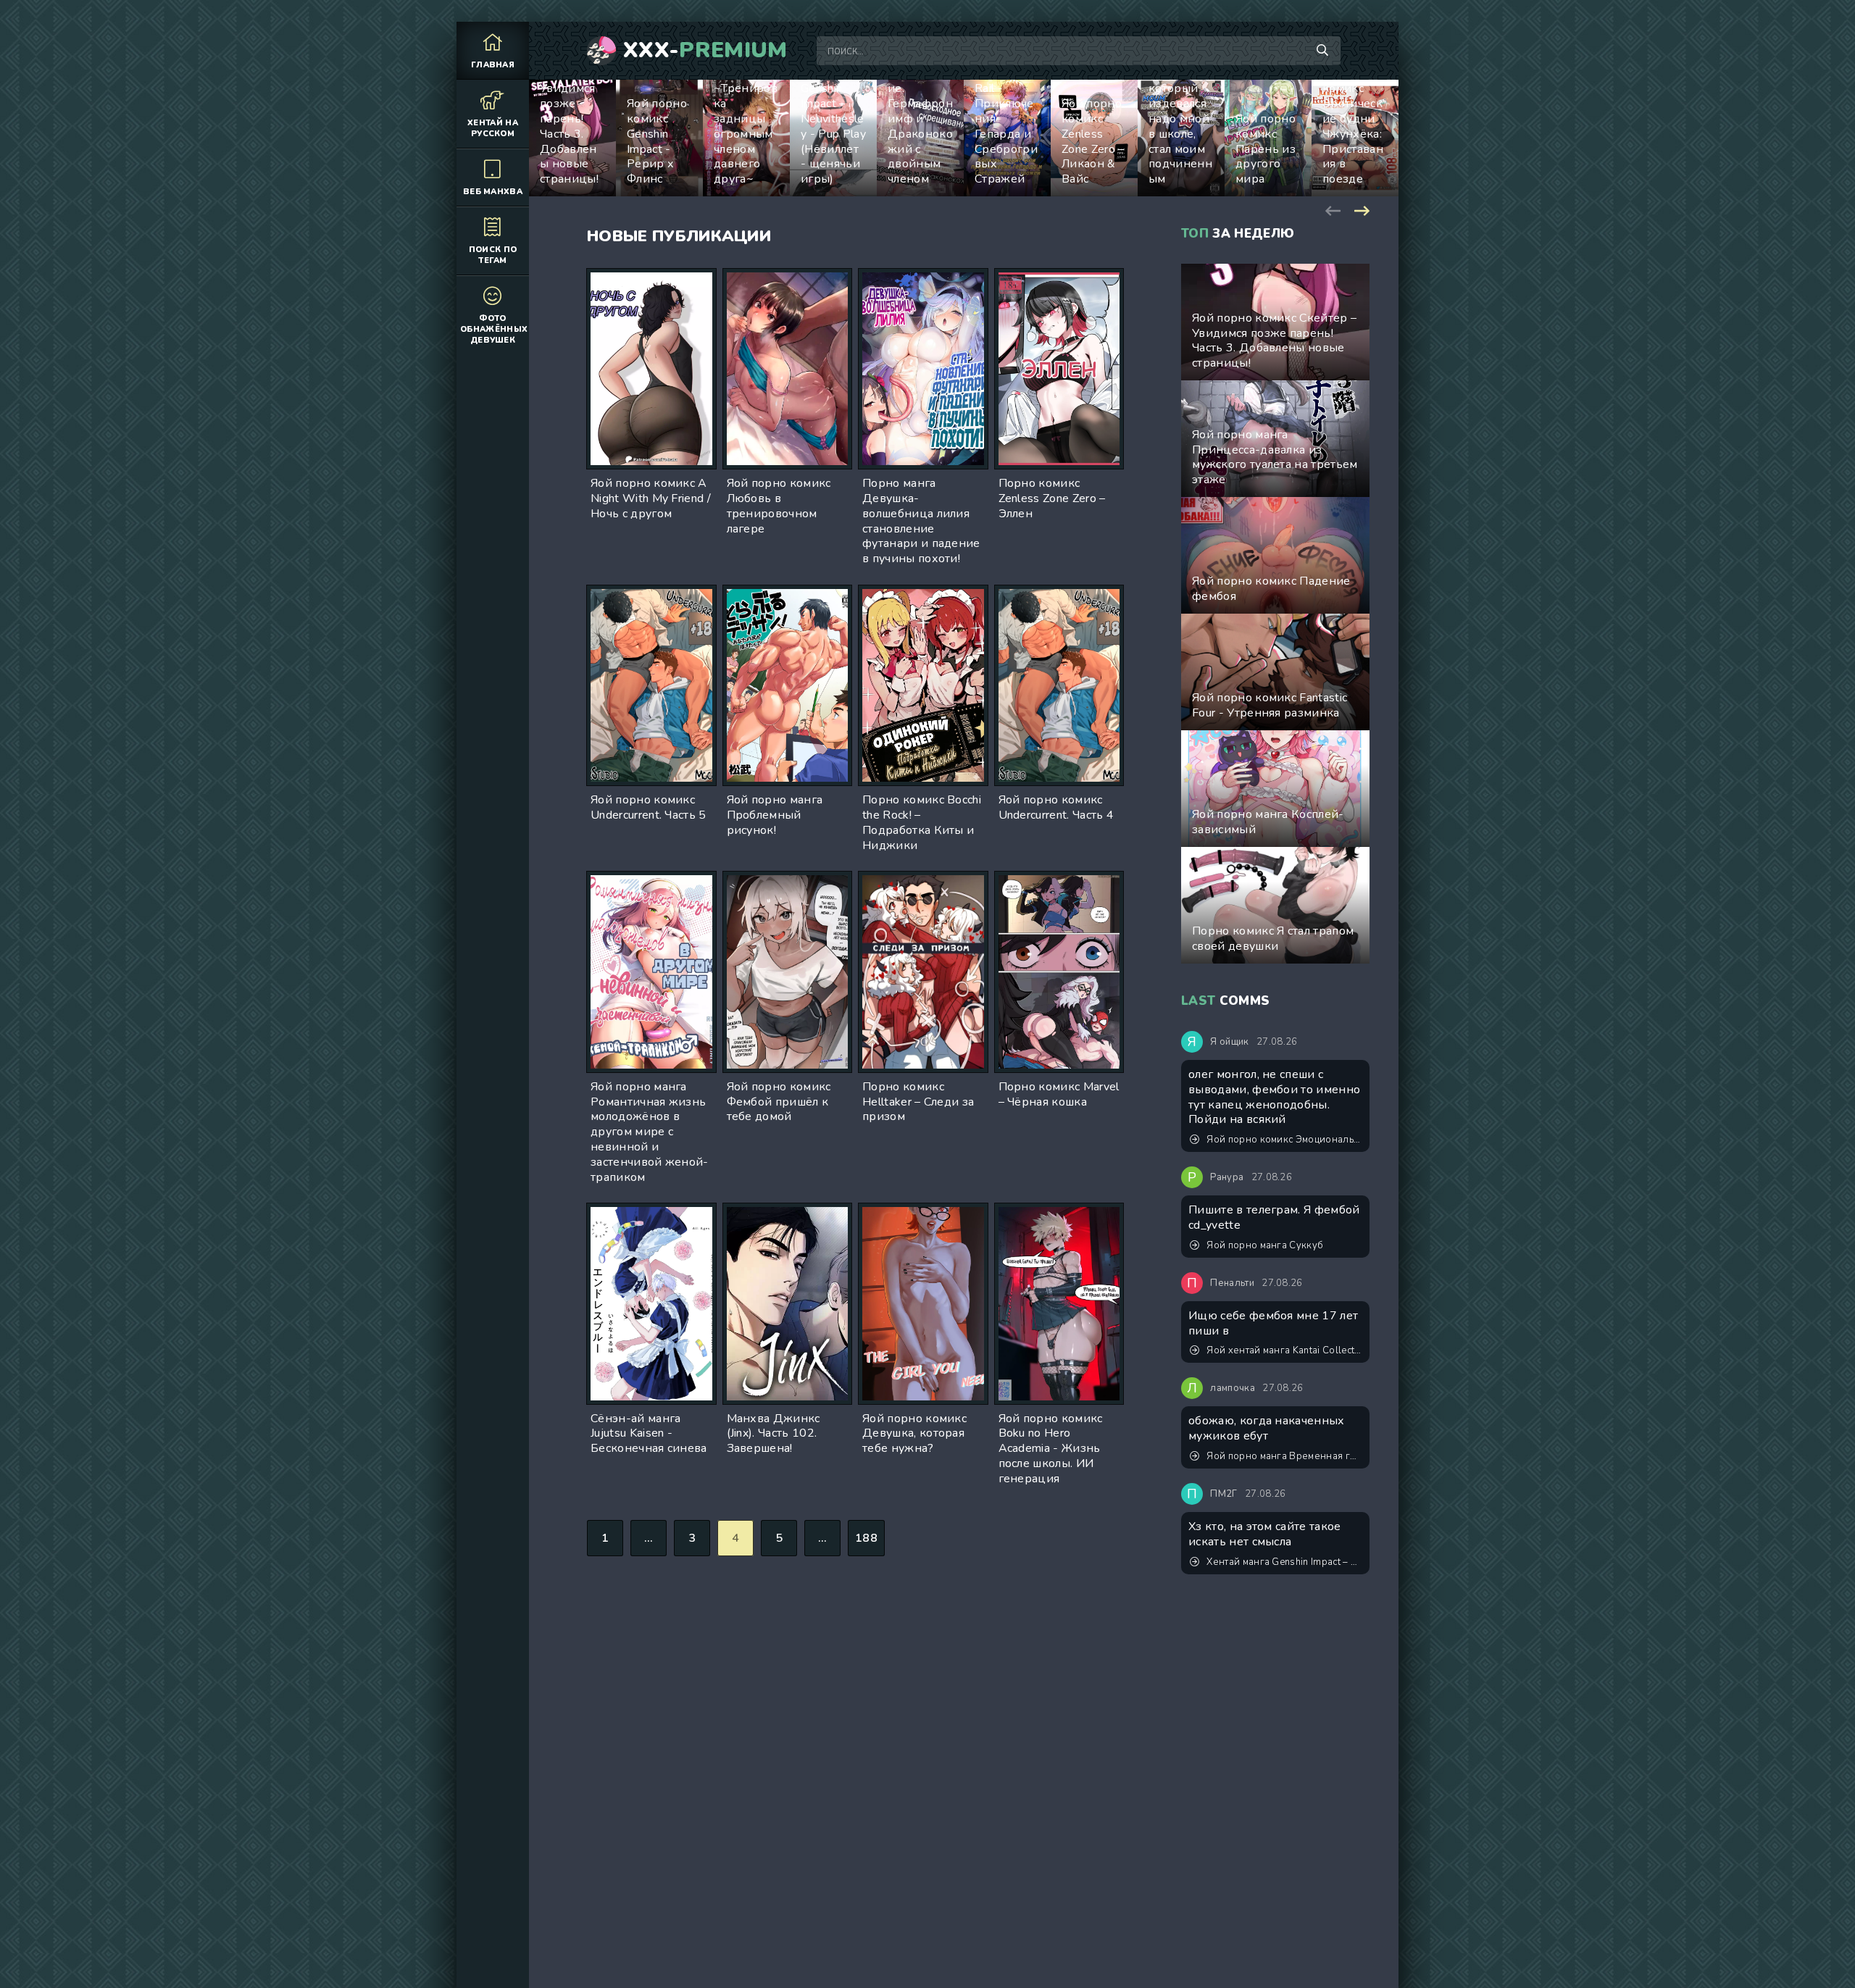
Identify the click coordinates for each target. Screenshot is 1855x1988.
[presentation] (1333, 209)
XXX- (705, 51)
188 (866, 1538)
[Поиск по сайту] (1322, 51)
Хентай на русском (493, 128)
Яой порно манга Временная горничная (1284, 1456)
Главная (493, 65)
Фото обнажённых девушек (494, 329)
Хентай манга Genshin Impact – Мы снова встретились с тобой (1284, 1562)
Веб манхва (493, 192)
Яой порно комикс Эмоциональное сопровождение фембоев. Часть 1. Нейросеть (1284, 1140)
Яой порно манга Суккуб (1265, 1245)
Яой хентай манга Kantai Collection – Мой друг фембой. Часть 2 (1284, 1350)
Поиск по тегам (493, 255)
